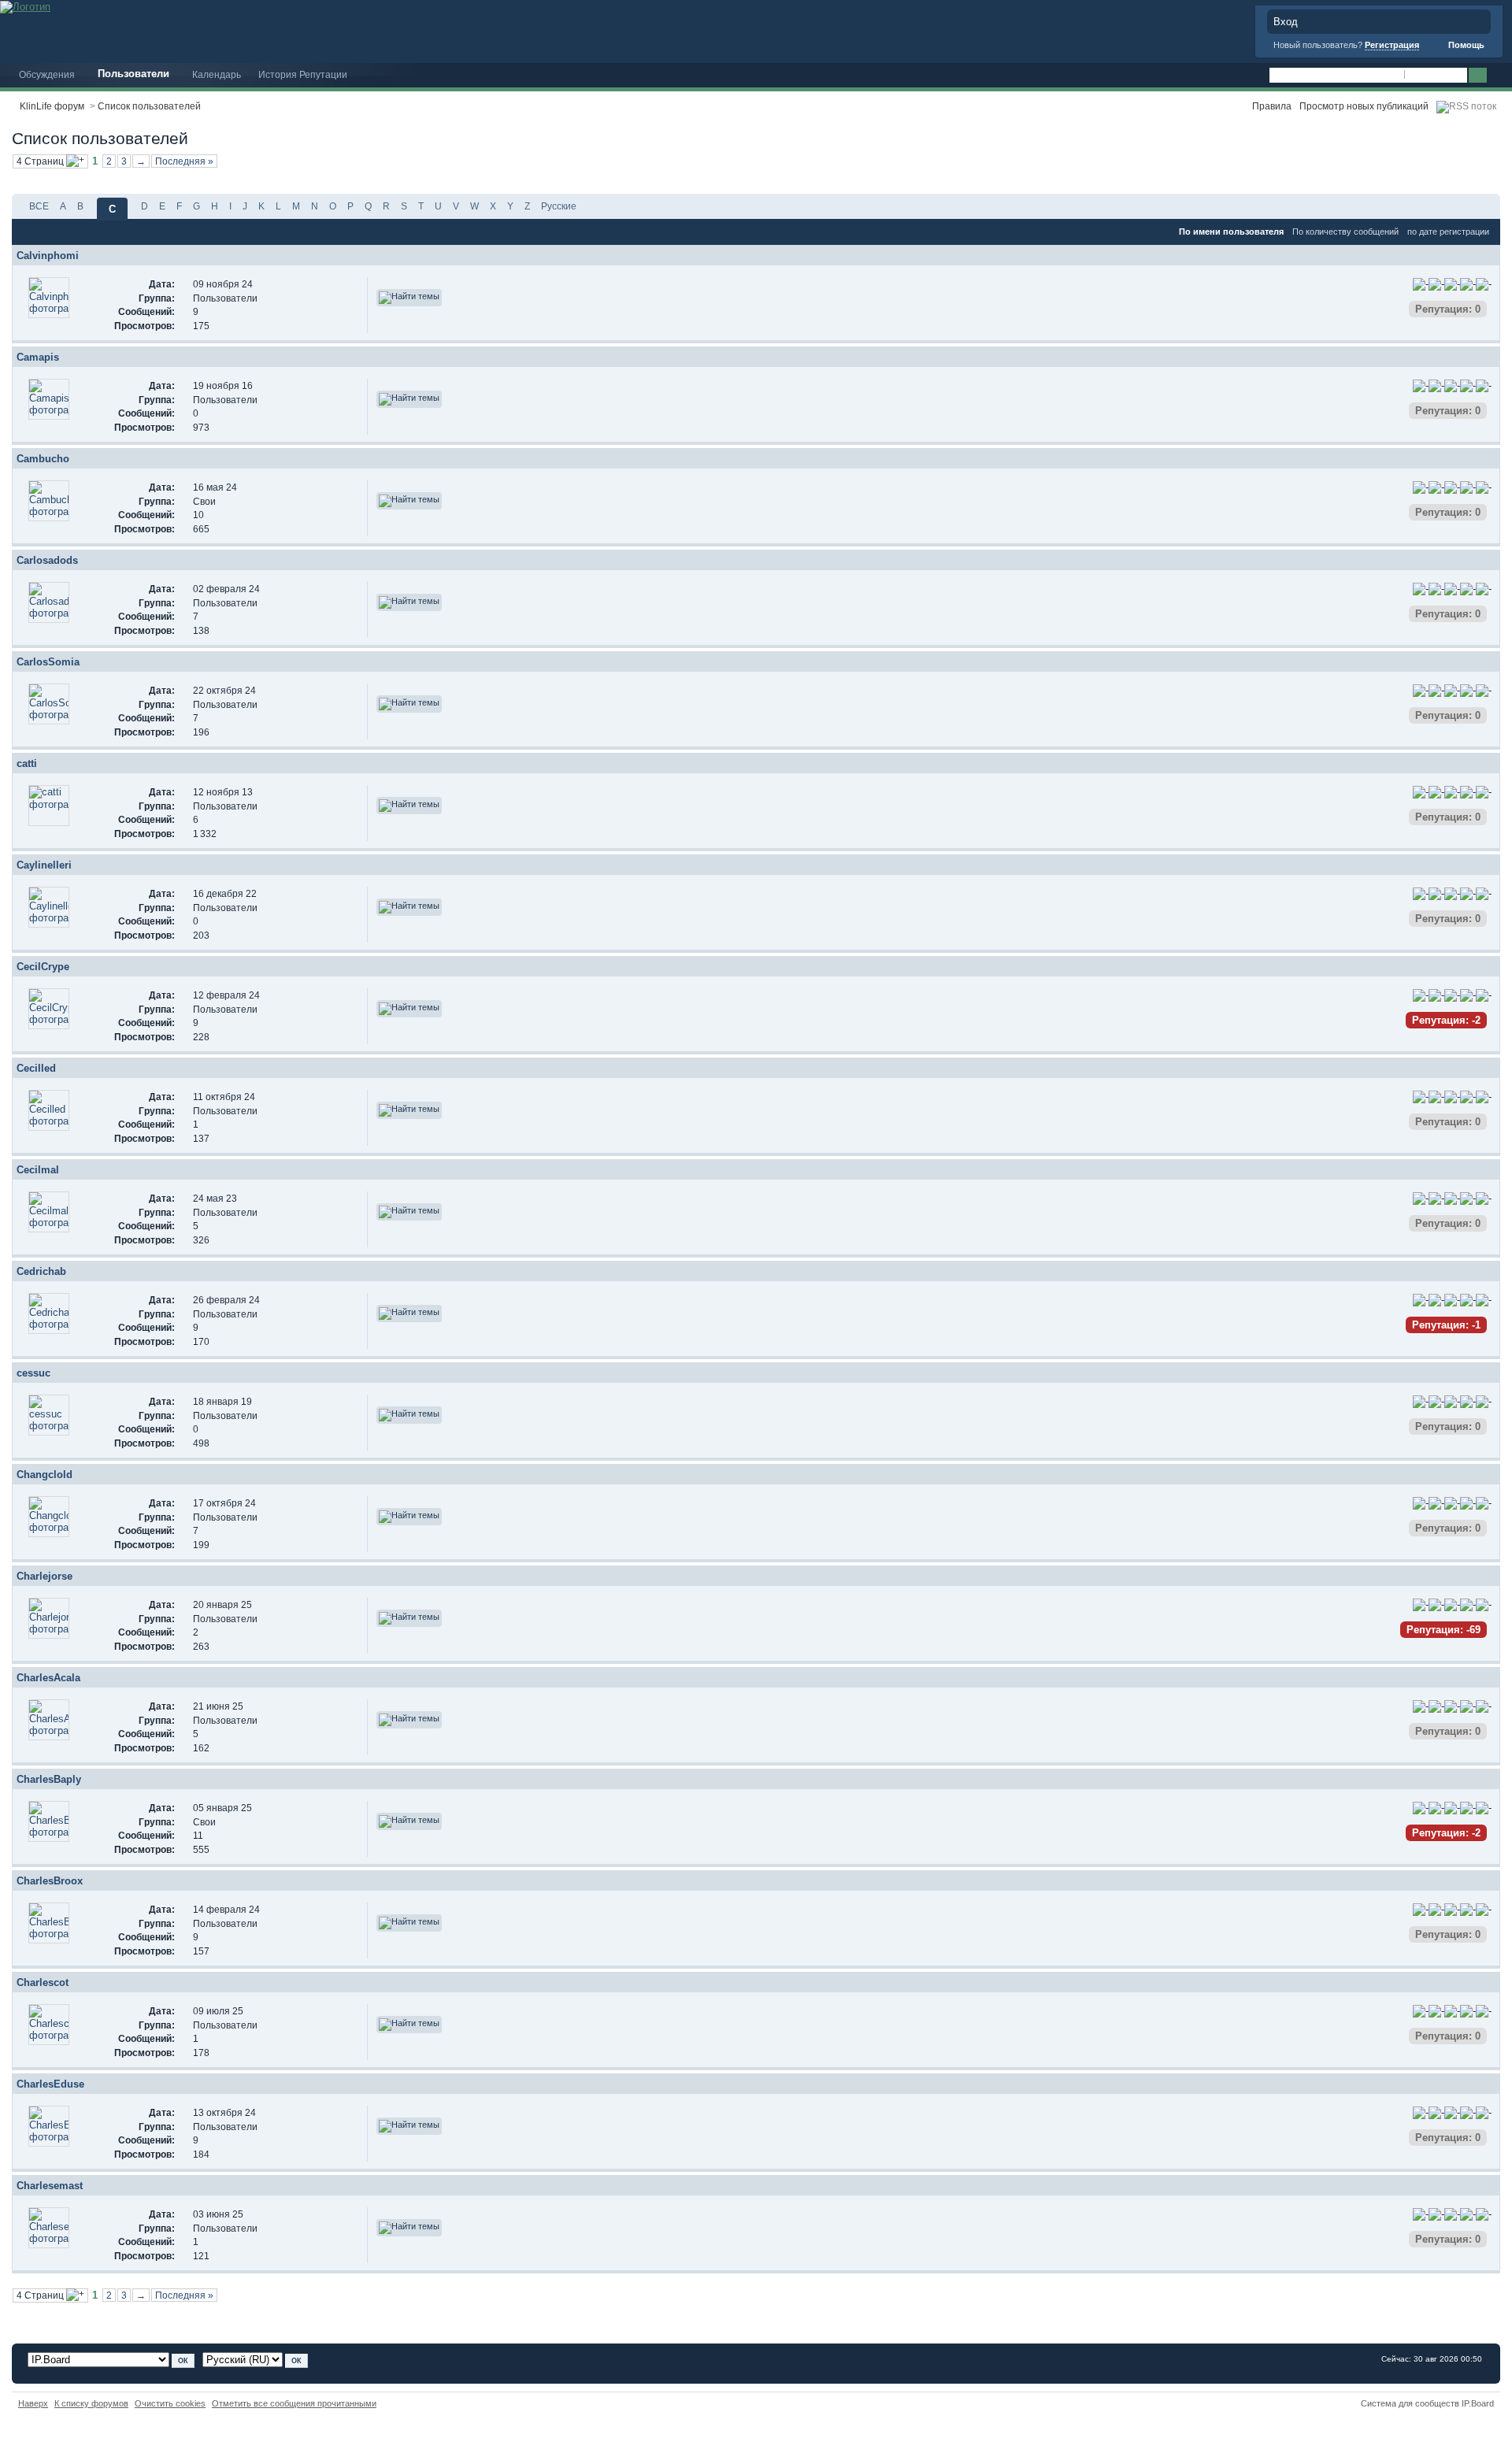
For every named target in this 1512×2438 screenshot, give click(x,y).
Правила (1272, 106)
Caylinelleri (44, 865)
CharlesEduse (50, 2084)
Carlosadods (47, 560)
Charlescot (43, 1982)
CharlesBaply (49, 1779)
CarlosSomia (48, 662)
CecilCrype (43, 967)
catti (27, 763)
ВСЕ (39, 206)
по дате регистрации (1448, 232)
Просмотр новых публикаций (1364, 106)
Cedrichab (41, 1271)
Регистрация (1392, 45)
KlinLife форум (52, 106)
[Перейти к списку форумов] (25, 6)
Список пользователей (149, 106)
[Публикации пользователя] (409, 298)
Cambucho (43, 459)
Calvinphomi (48, 256)
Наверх (33, 2403)
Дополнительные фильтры (1421, 165)
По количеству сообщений (1345, 232)
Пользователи (133, 74)
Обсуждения (47, 74)
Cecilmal (38, 1170)
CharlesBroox (50, 1881)
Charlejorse (44, 1576)
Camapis (38, 357)
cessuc (33, 1373)
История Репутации (303, 74)
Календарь (217, 74)
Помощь (1465, 45)
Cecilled (36, 1068)
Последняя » (184, 161)
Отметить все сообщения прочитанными (294, 2403)
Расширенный (1498, 76)
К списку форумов (91, 2403)
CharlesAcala (48, 1678)
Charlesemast (50, 2186)
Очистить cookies (170, 2403)
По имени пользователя (1231, 232)
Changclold (44, 1475)
